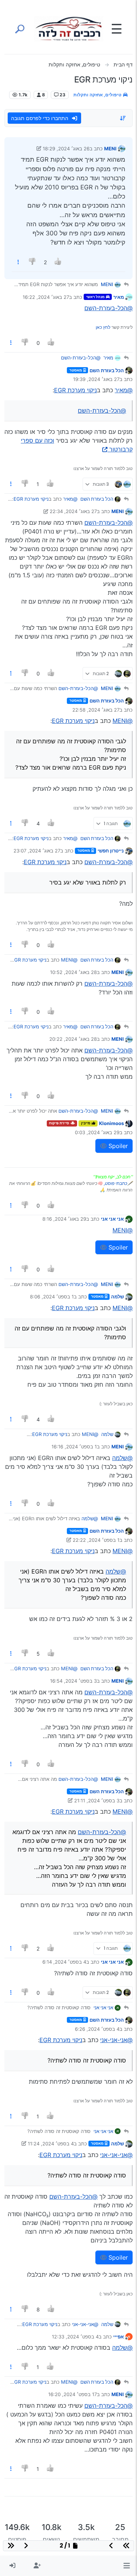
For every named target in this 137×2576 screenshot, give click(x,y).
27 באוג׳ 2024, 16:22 (46, 297)
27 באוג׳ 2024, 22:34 (73, 511)
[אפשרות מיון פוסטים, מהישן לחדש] (123, 118)
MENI (110, 149)
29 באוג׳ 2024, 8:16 (64, 1219)
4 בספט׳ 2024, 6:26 (97, 2029)
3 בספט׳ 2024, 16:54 (73, 1681)
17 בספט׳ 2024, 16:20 (73, 2394)
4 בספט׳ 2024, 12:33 (75, 2337)
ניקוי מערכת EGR (75, 390)
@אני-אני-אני (116, 2040)
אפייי (119, 2337)
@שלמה (122, 1458)
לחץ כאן (103, 327)
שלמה (117, 1297)
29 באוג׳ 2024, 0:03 (97, 1132)
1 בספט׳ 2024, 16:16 (74, 1447)
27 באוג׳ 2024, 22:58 (96, 710)
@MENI (123, 721)
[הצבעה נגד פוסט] (33, 262)
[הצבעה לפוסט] (58, 262)
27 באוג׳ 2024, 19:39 (96, 379)
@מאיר (124, 390)
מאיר (119, 297)
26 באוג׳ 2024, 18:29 (66, 149)
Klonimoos (111, 1123)
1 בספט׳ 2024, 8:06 (52, 1297)
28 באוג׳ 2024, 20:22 (73, 1039)
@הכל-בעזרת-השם (109, 308)
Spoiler (117, 1146)
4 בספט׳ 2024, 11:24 (51, 2144)
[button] (127, 2566)
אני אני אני (112, 1219)
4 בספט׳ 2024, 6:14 (64, 1962)
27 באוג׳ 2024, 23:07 (37, 851)
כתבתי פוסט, (115, 1183)
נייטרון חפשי (111, 851)
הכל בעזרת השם (107, 370)
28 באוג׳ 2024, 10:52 (73, 972)
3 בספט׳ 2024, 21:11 (97, 1801)
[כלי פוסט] (18, 262)
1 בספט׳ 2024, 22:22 (96, 1540)
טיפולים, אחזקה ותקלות (98, 95)
